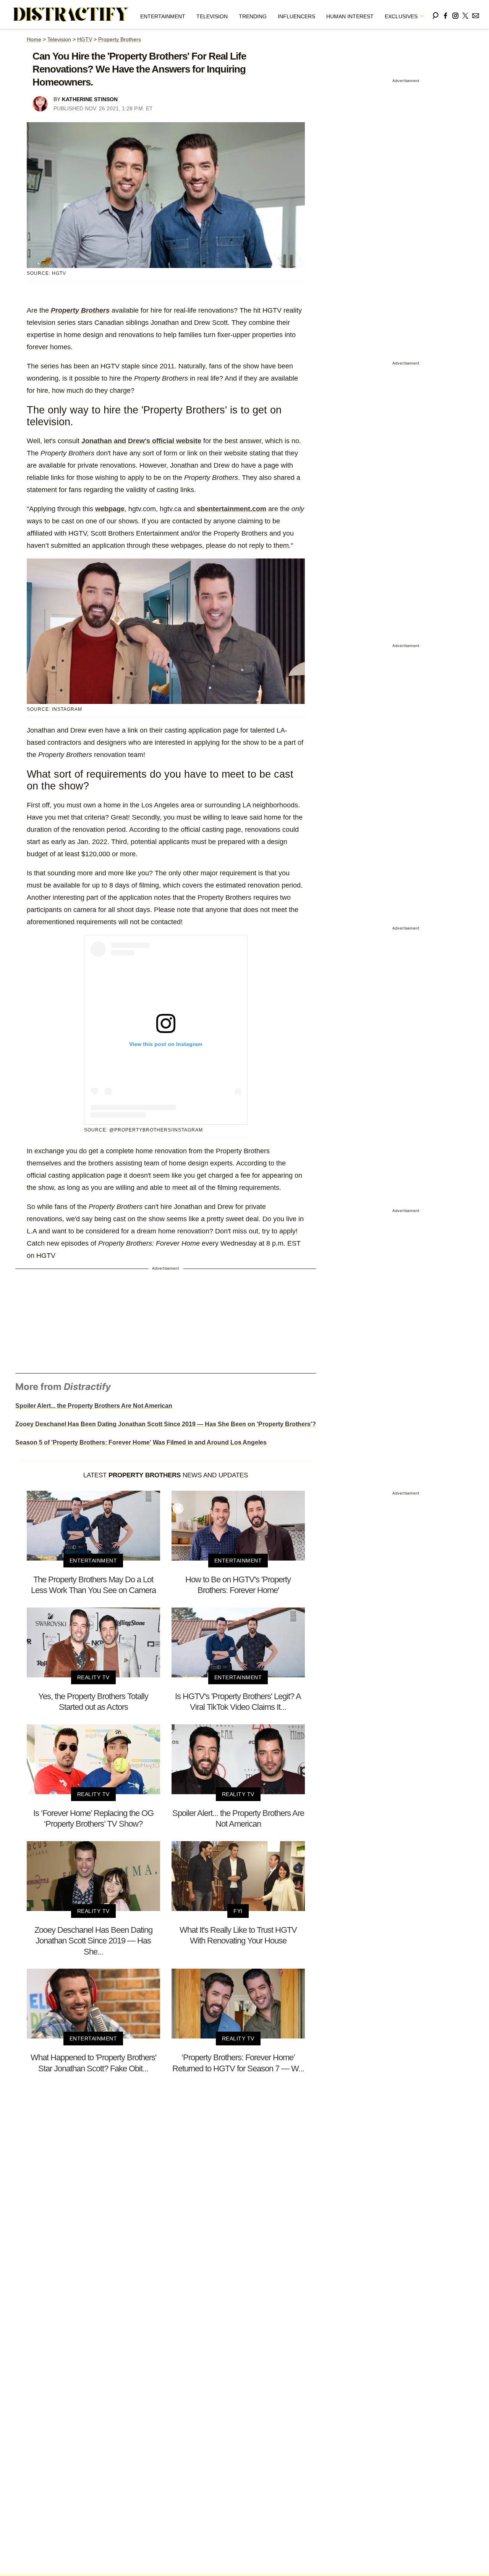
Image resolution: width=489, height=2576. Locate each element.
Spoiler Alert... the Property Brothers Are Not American (94, 1406)
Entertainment (163, 16)
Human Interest (350, 16)
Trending (253, 16)
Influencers (296, 16)
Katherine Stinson (90, 99)
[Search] (436, 14)
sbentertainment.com (232, 509)
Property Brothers (120, 39)
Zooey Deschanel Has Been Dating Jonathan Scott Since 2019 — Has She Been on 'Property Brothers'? (166, 1424)
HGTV (85, 39)
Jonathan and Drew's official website (141, 441)
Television (212, 16)
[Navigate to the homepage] (71, 15)
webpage (110, 509)
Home (34, 39)
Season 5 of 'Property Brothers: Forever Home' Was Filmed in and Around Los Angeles (141, 1442)
